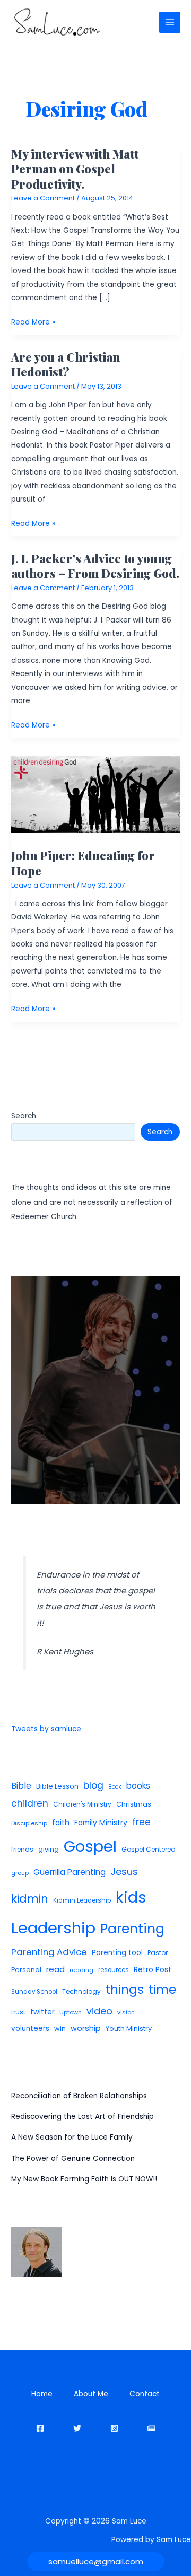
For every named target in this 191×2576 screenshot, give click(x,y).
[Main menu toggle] (170, 23)
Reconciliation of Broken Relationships (79, 2096)
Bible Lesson (57, 1786)
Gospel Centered (149, 1849)
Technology (81, 1991)
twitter (42, 2012)
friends (22, 1849)
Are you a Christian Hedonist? (66, 364)
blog (93, 1785)
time (162, 1990)
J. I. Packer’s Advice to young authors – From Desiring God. (95, 566)
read (55, 1969)
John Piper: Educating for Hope (83, 862)
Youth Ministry (129, 2029)
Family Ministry (101, 1823)
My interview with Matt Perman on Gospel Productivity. (75, 169)
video (99, 2011)
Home (42, 2394)
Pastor (158, 1953)
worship (86, 2028)
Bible (21, 1786)
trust (18, 2012)
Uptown (71, 2012)
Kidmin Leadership (82, 1900)
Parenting (132, 1929)
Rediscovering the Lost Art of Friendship (83, 2117)
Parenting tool (117, 1953)
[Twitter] (77, 2428)
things (125, 1990)
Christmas (134, 1804)
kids (131, 1897)
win (60, 2029)
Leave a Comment (43, 198)
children (30, 1803)
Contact (145, 2394)
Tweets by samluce (46, 1729)
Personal (26, 1970)
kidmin (30, 1899)
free (141, 1822)
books (138, 1786)
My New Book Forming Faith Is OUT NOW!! (84, 2179)
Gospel (90, 1846)
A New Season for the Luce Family (72, 2137)
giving (49, 1849)
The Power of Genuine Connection (73, 2158)
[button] (96, 2561)
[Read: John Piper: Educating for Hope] (95, 795)
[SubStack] (151, 2428)
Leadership (53, 1928)
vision (126, 2012)
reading (81, 1970)
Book (115, 1787)
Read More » (33, 323)
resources (114, 1970)
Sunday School (34, 1992)
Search (24, 1116)
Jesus (124, 1872)
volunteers (30, 2029)
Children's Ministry (82, 1804)
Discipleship (29, 1823)
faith (61, 1823)
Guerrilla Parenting (70, 1872)
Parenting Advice (49, 1952)
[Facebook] (40, 2428)
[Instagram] (114, 2428)
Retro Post (153, 1970)
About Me (91, 2394)
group (20, 1873)
